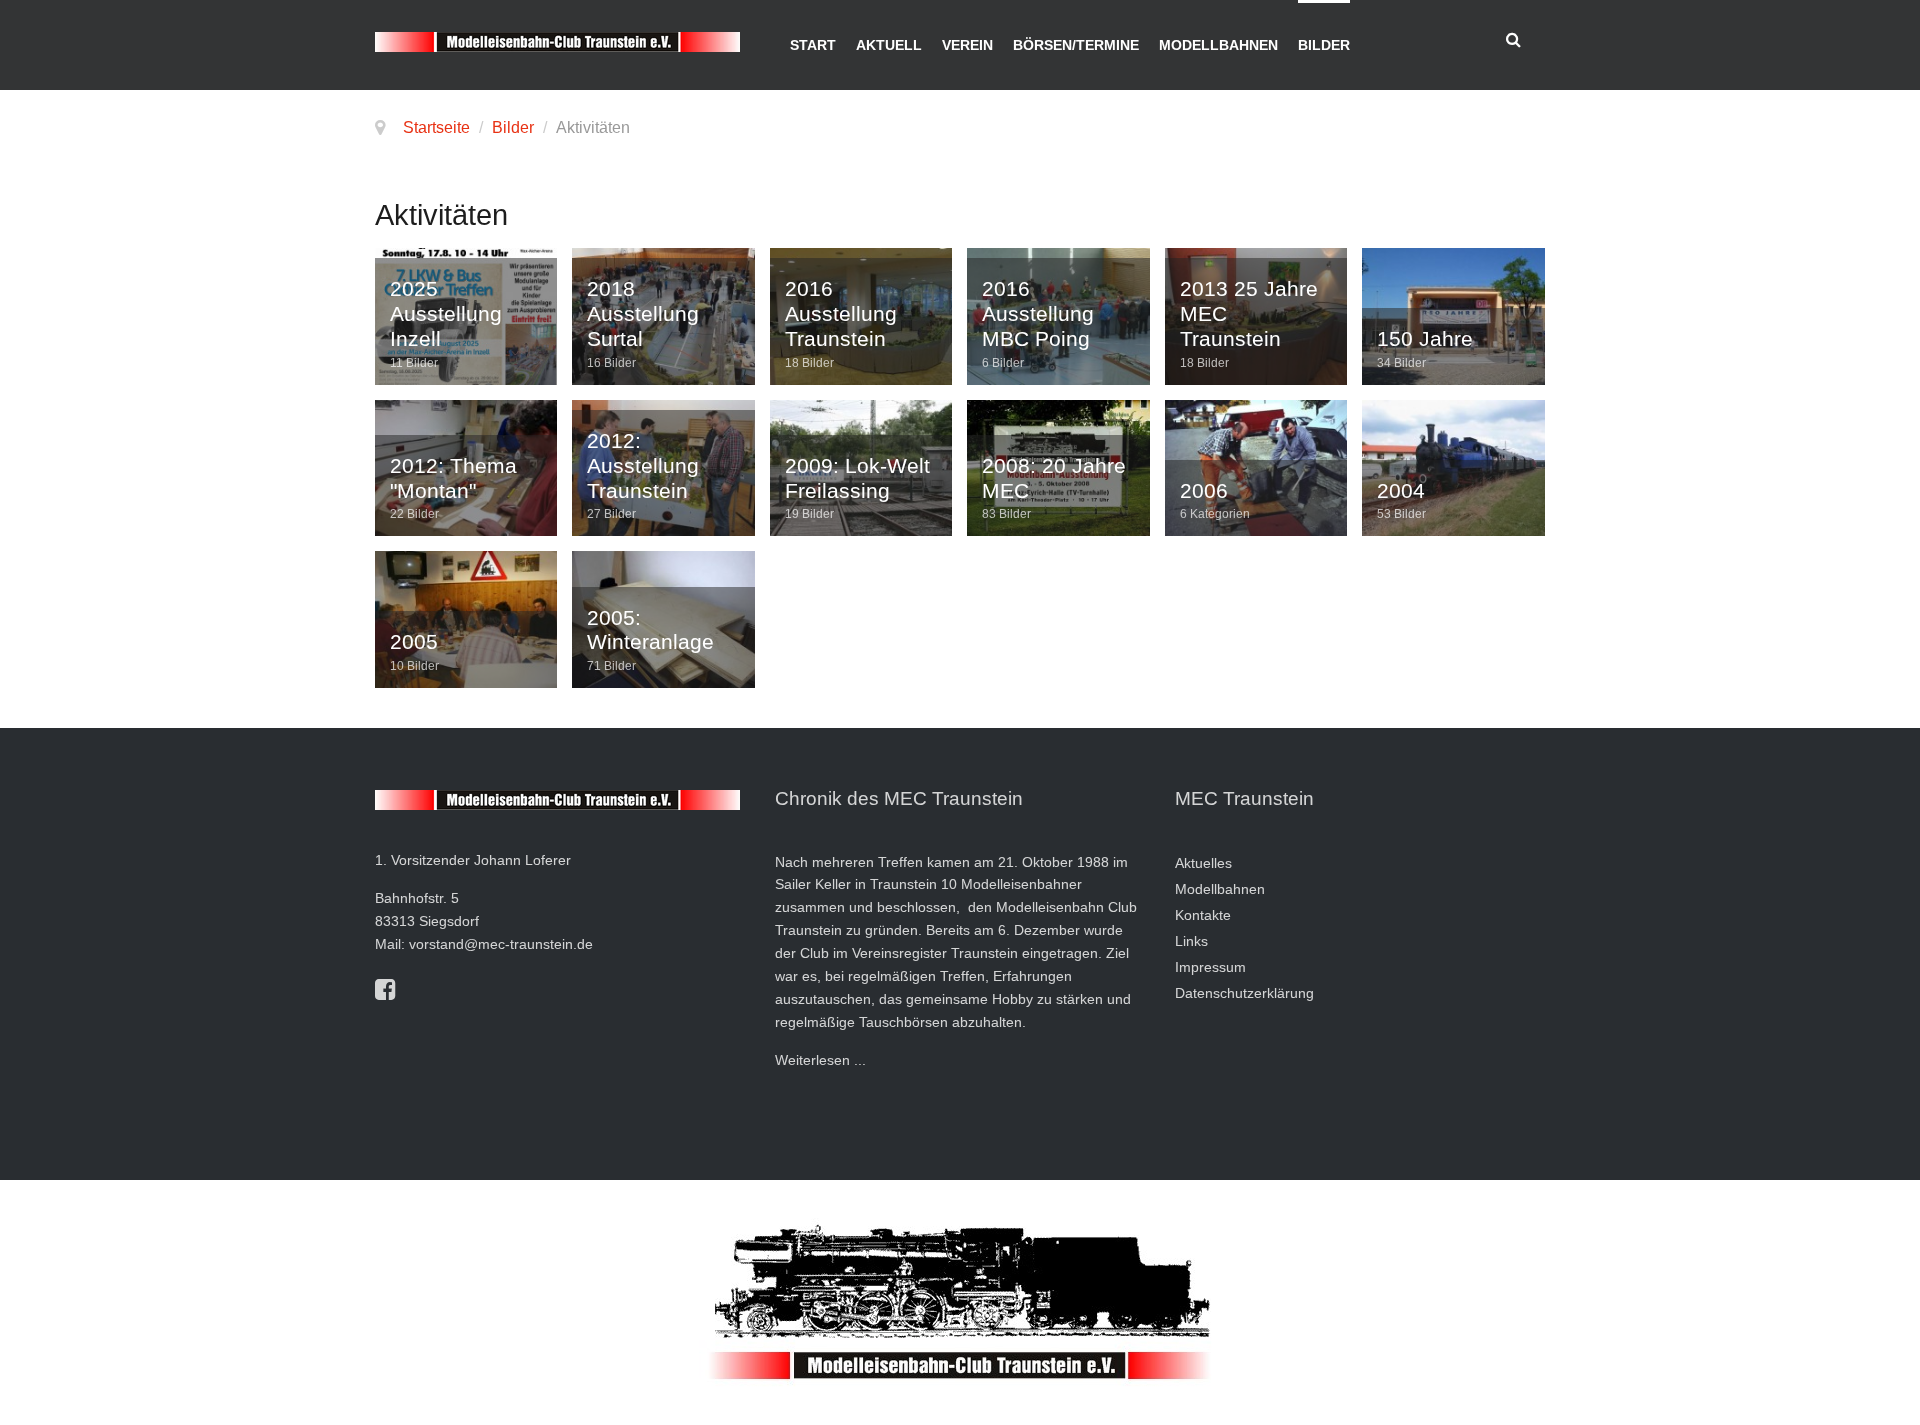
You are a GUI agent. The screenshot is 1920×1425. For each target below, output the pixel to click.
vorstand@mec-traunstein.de (501, 944)
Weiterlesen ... (820, 1060)
